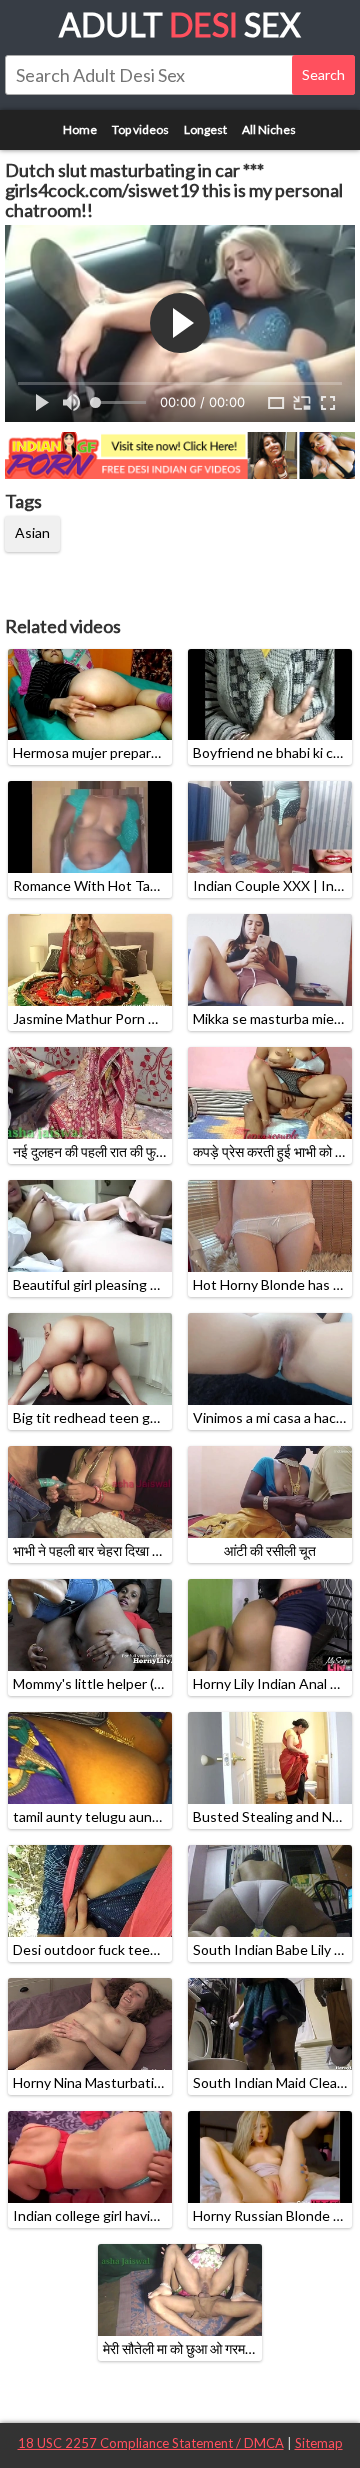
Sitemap (319, 2443)
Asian (32, 532)
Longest (205, 129)
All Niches (269, 129)
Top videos (140, 129)
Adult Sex (180, 24)
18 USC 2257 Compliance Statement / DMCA (151, 2443)
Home (80, 129)
